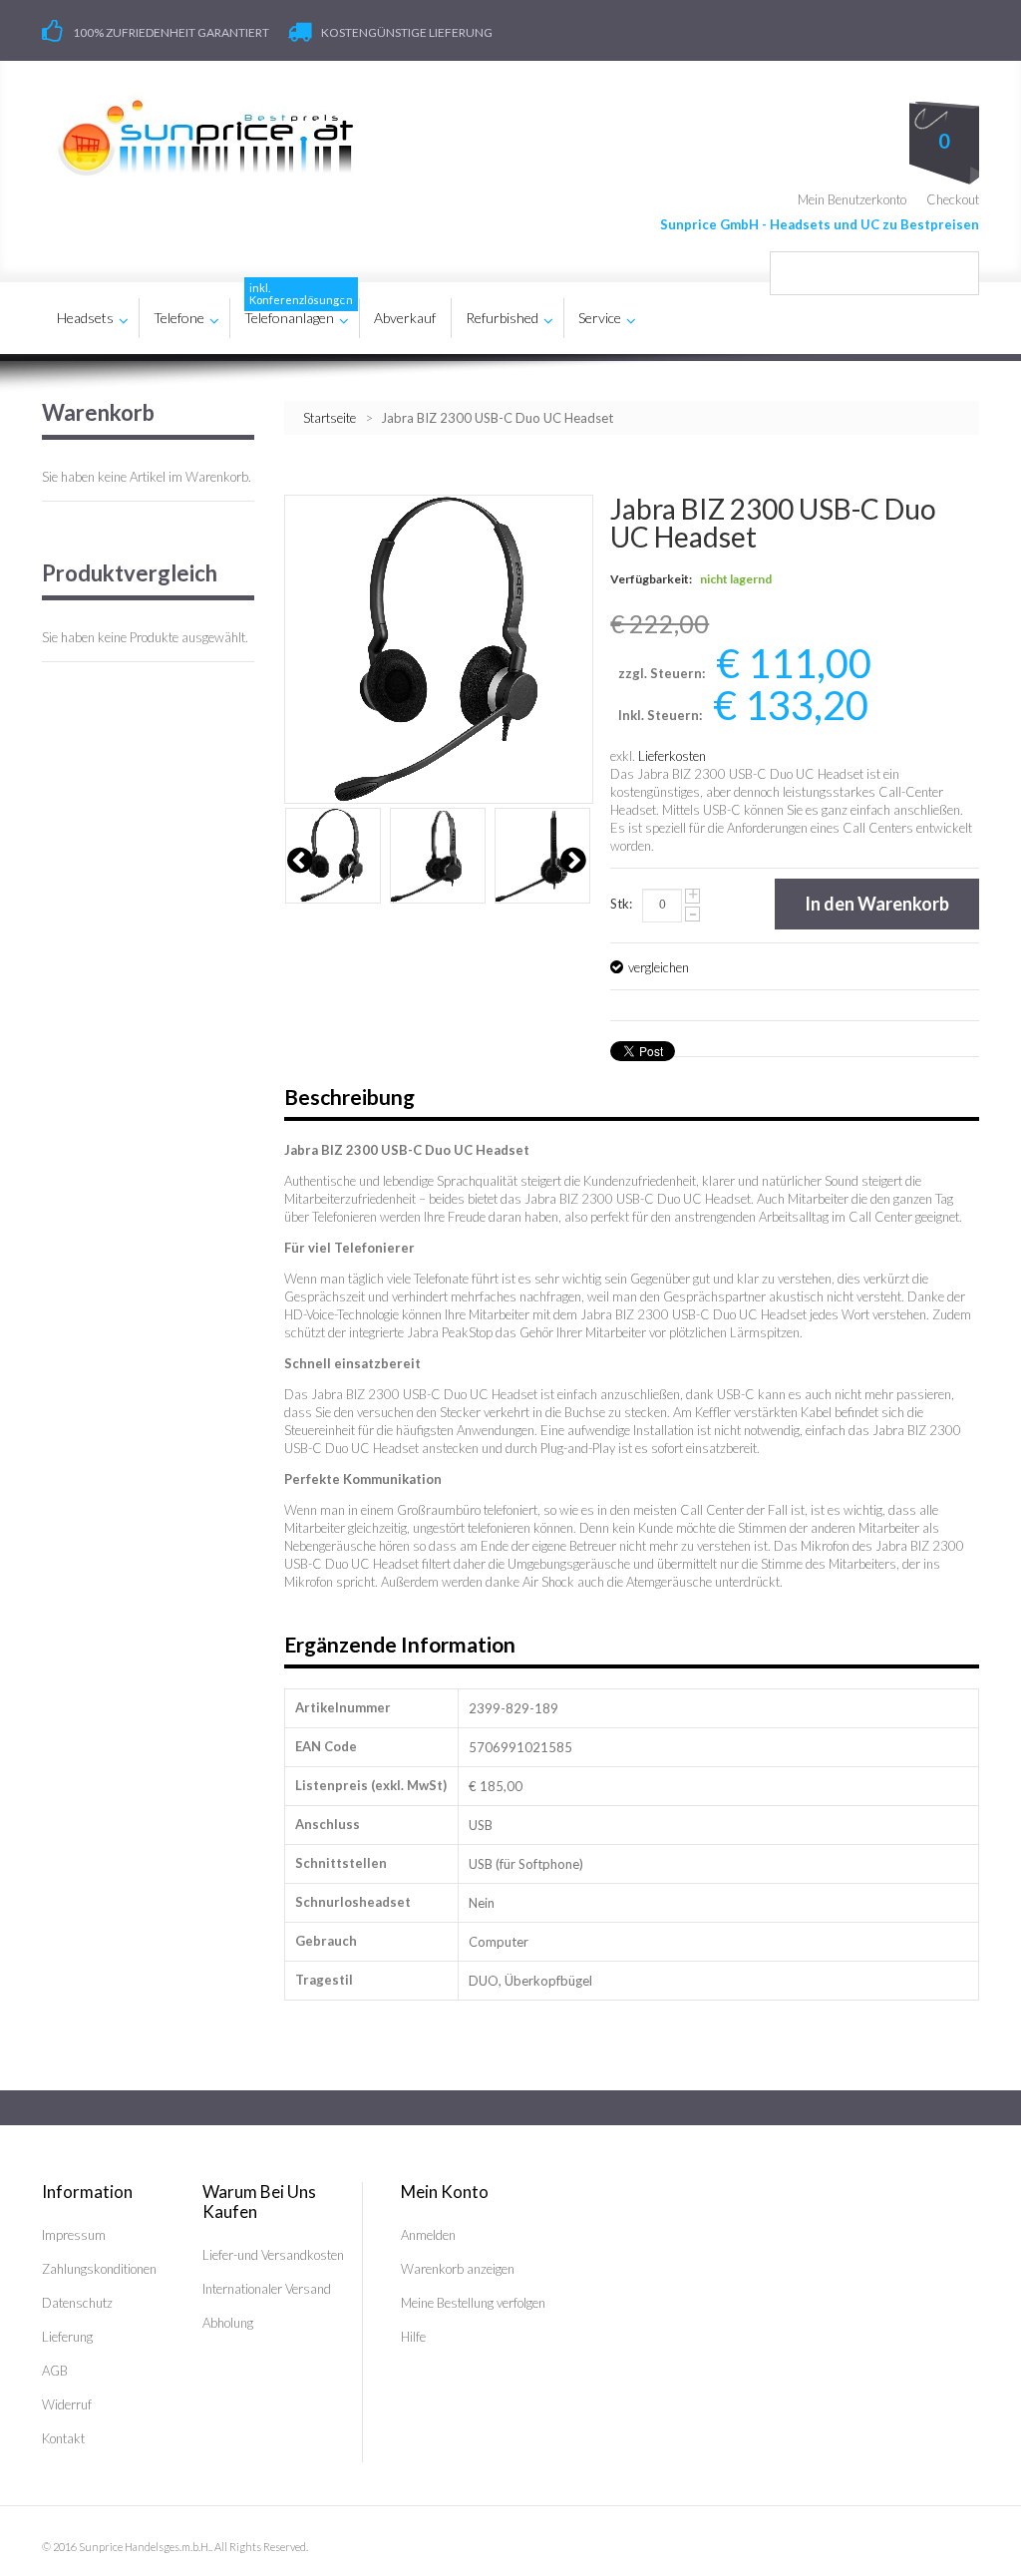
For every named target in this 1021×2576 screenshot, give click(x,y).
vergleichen (659, 967)
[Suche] (957, 273)
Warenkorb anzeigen (458, 2269)
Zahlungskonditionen (99, 2269)
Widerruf (67, 2404)
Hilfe (413, 2337)
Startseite (330, 418)
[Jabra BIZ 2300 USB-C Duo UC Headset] (333, 856)
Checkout (953, 199)
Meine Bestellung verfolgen (473, 2303)
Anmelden (428, 2235)
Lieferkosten (672, 756)
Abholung (228, 2323)
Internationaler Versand (267, 2289)
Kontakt (63, 2438)
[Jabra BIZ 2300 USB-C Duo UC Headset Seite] (438, 856)
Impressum (74, 2235)
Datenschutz (77, 2303)
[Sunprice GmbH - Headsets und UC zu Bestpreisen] (205, 138)
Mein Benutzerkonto (852, 199)
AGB (55, 2371)
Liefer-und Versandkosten (273, 2255)
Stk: (621, 904)
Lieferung (67, 2337)
